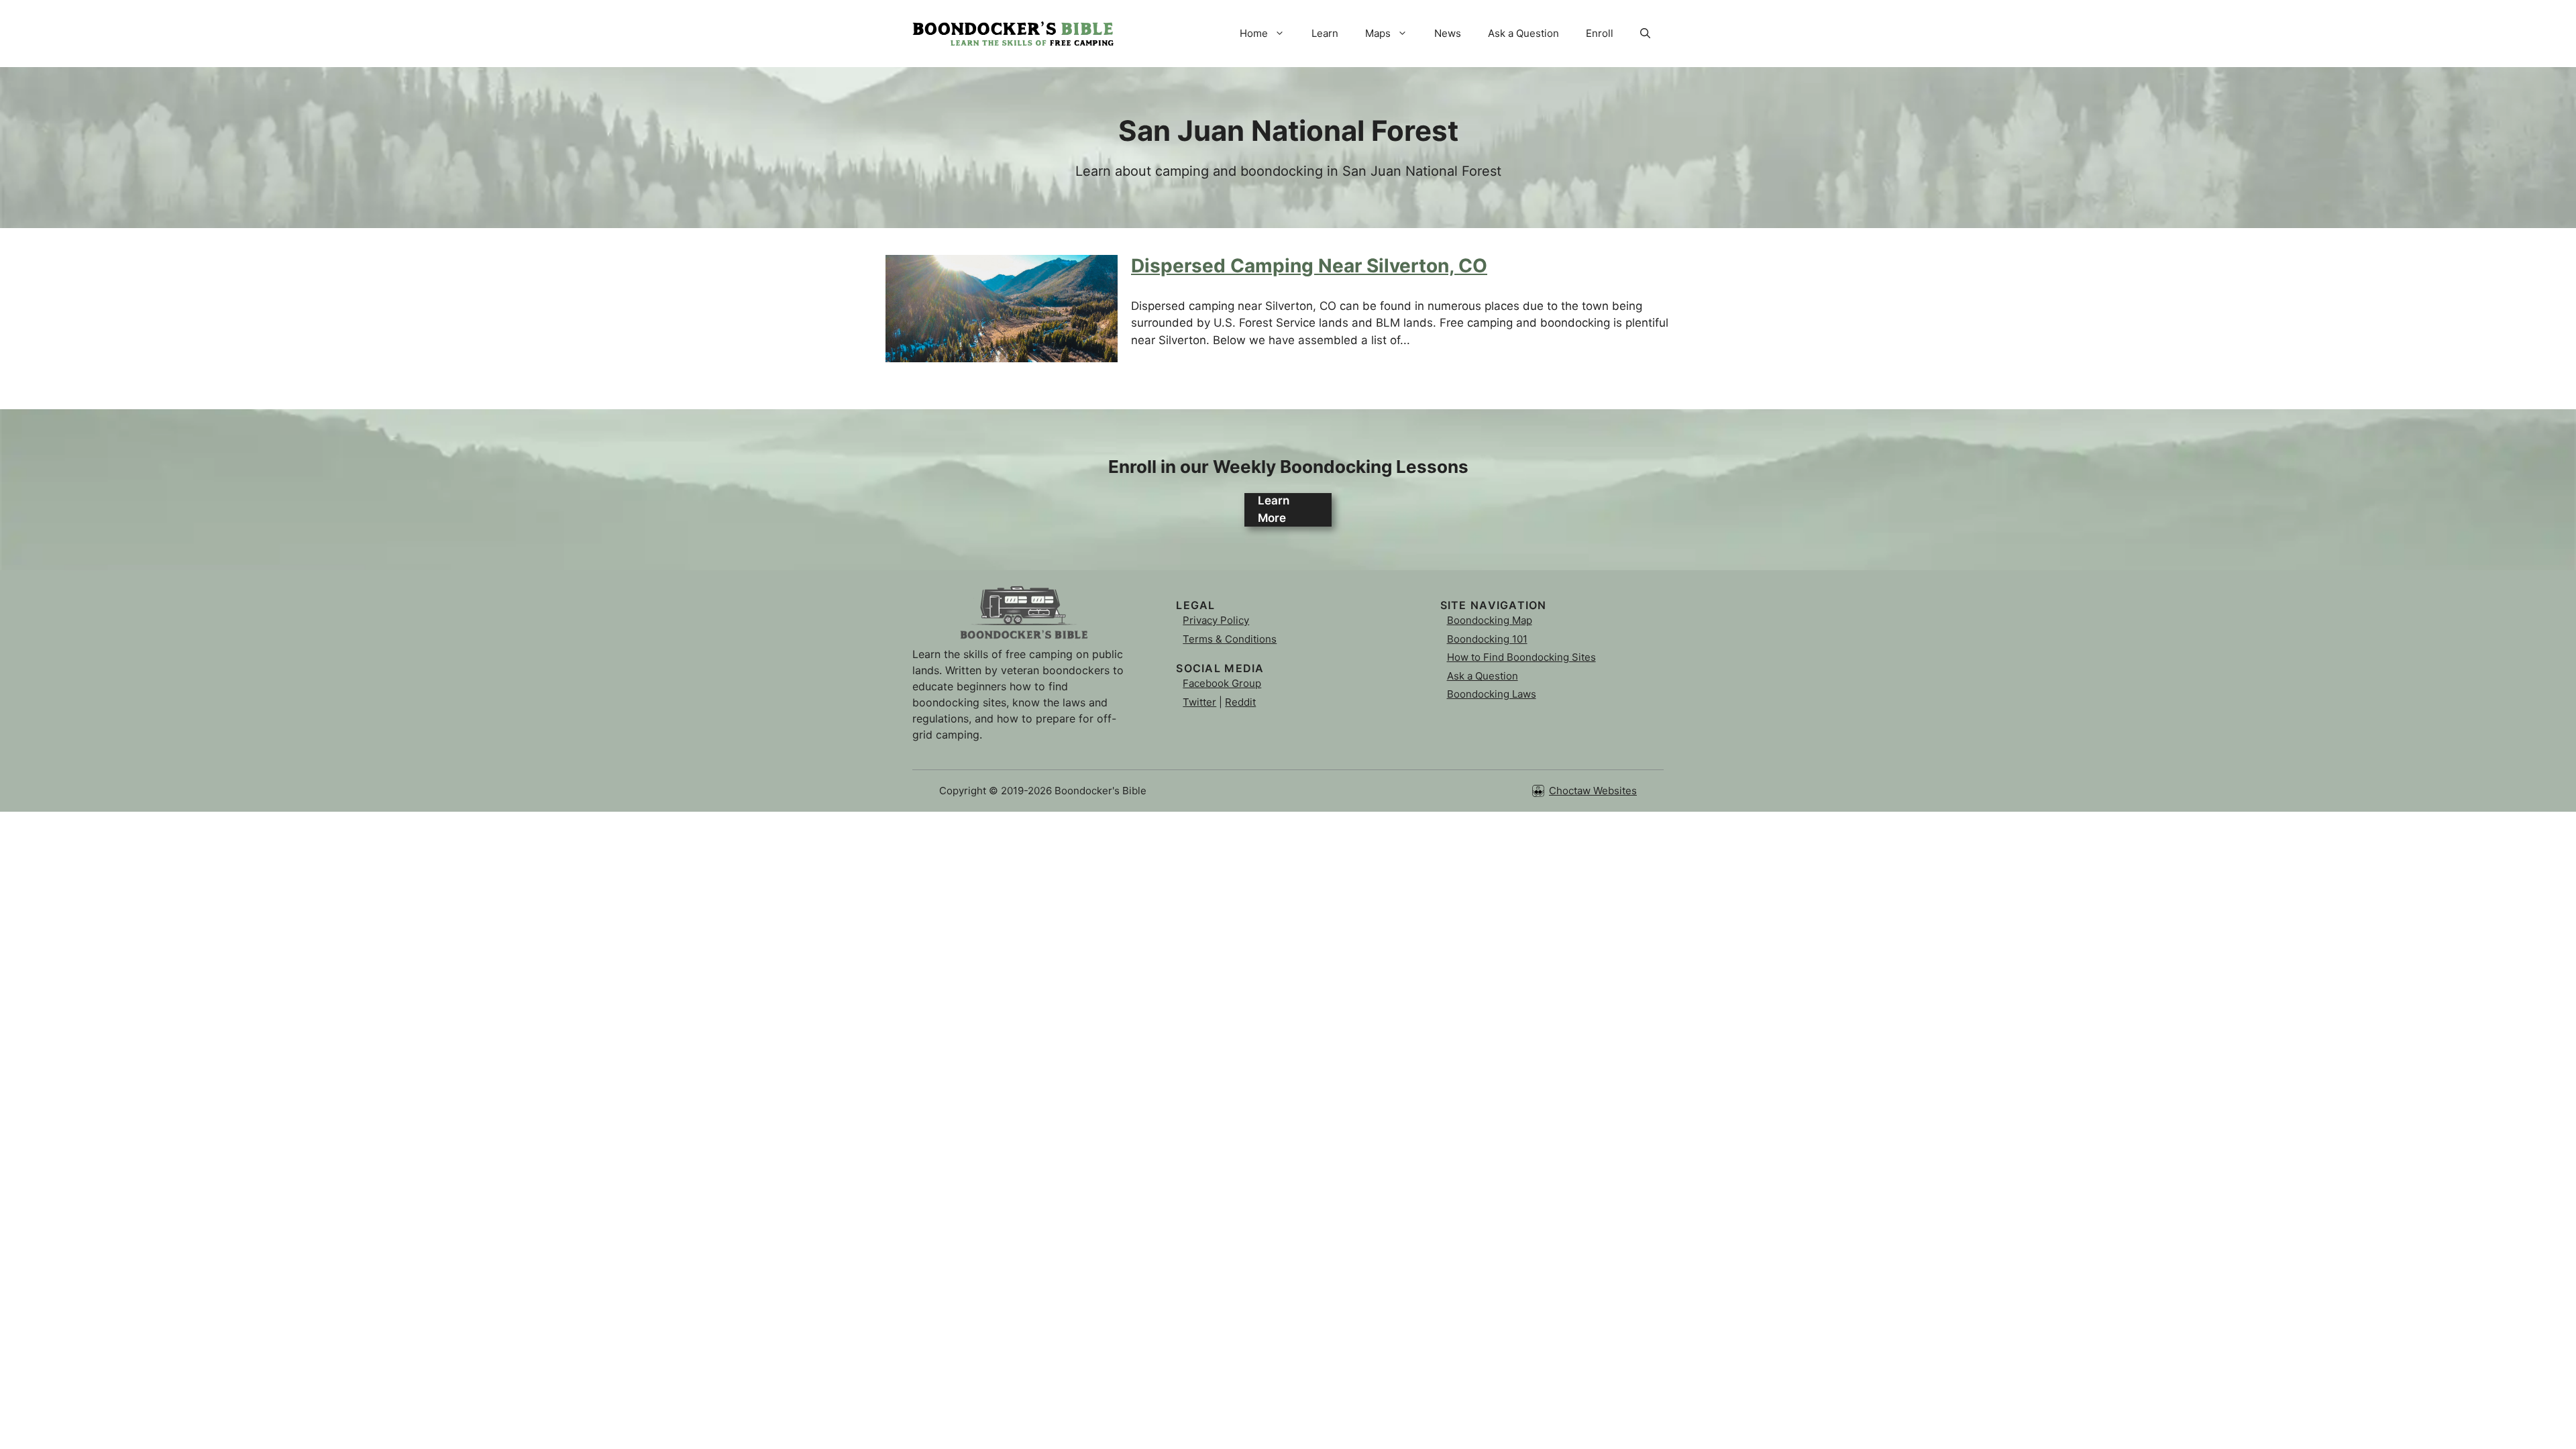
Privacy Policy (1216, 620)
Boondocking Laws (1492, 694)
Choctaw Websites (1593, 791)
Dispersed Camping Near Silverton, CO (1309, 266)
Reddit (1240, 702)
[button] (1645, 34)
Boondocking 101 (1487, 639)
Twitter (1199, 702)
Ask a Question (1523, 33)
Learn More (1274, 509)
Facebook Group (1222, 683)
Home (1254, 33)
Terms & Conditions (1230, 639)
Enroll (1600, 33)
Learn (1325, 33)
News (1448, 33)
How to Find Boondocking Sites (1521, 657)
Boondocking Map (1490, 620)
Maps (1378, 33)
